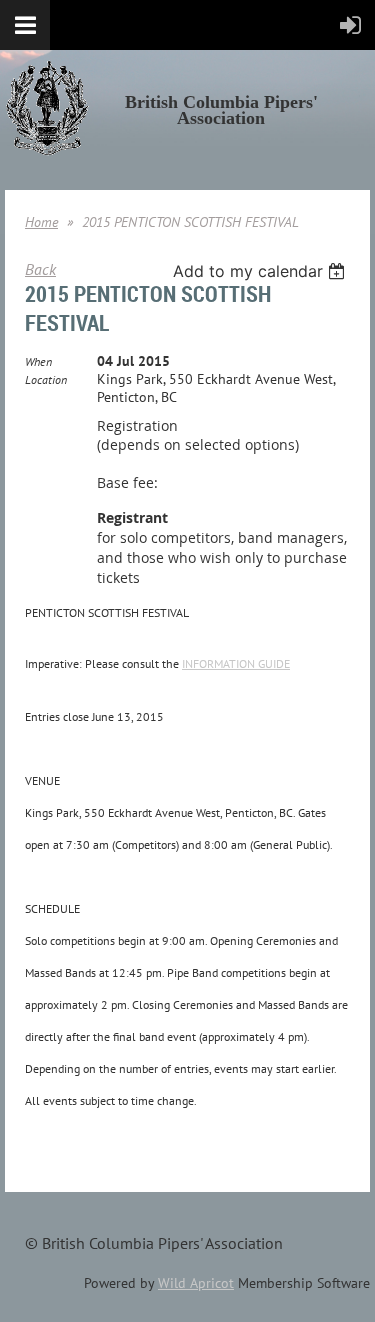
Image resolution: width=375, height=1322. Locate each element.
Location (46, 379)
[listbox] (261, 271)
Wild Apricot (196, 1283)
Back (40, 269)
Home (41, 222)
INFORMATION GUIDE (236, 663)
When (38, 361)
